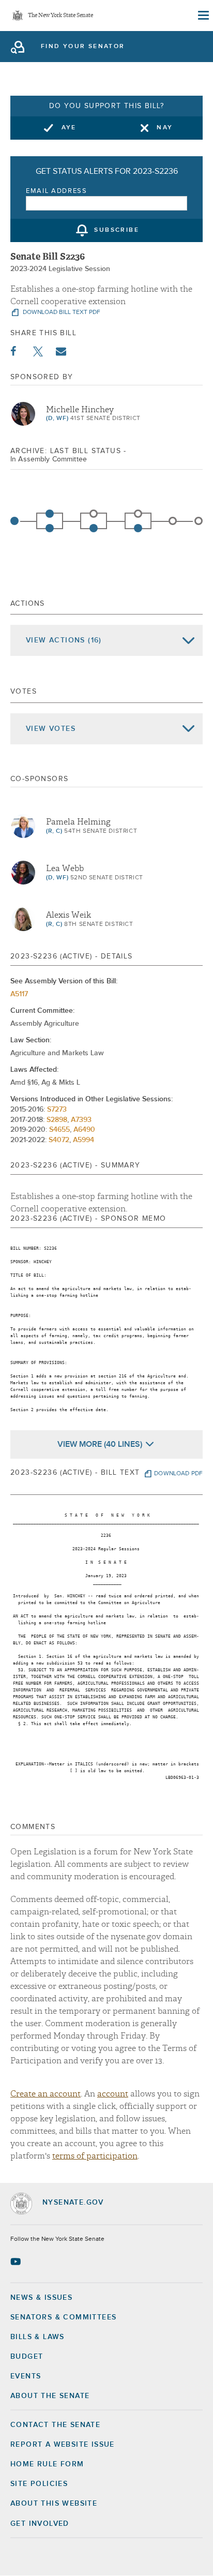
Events (26, 2376)
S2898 (57, 1120)
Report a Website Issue (63, 2445)
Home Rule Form (47, 2464)
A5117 (19, 994)
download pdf (178, 1474)
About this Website (54, 2504)
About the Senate (50, 2396)
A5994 (83, 1140)
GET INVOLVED (40, 2524)
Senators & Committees (63, 2317)
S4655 (59, 1130)
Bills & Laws (37, 2337)
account (113, 2094)
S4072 (59, 1140)
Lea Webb (65, 868)
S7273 (57, 1110)
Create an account (45, 2094)
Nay (165, 128)
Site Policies (39, 2484)
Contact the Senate (55, 2425)
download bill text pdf (61, 312)
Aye (69, 128)
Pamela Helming (78, 822)
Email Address (57, 191)
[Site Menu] (203, 16)
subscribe (117, 231)
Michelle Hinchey (80, 410)
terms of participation (95, 2156)
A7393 (81, 1120)
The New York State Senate (60, 16)
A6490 (84, 1130)
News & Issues (41, 2298)
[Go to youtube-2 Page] (17, 2262)
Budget (27, 2357)
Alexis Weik (69, 915)
